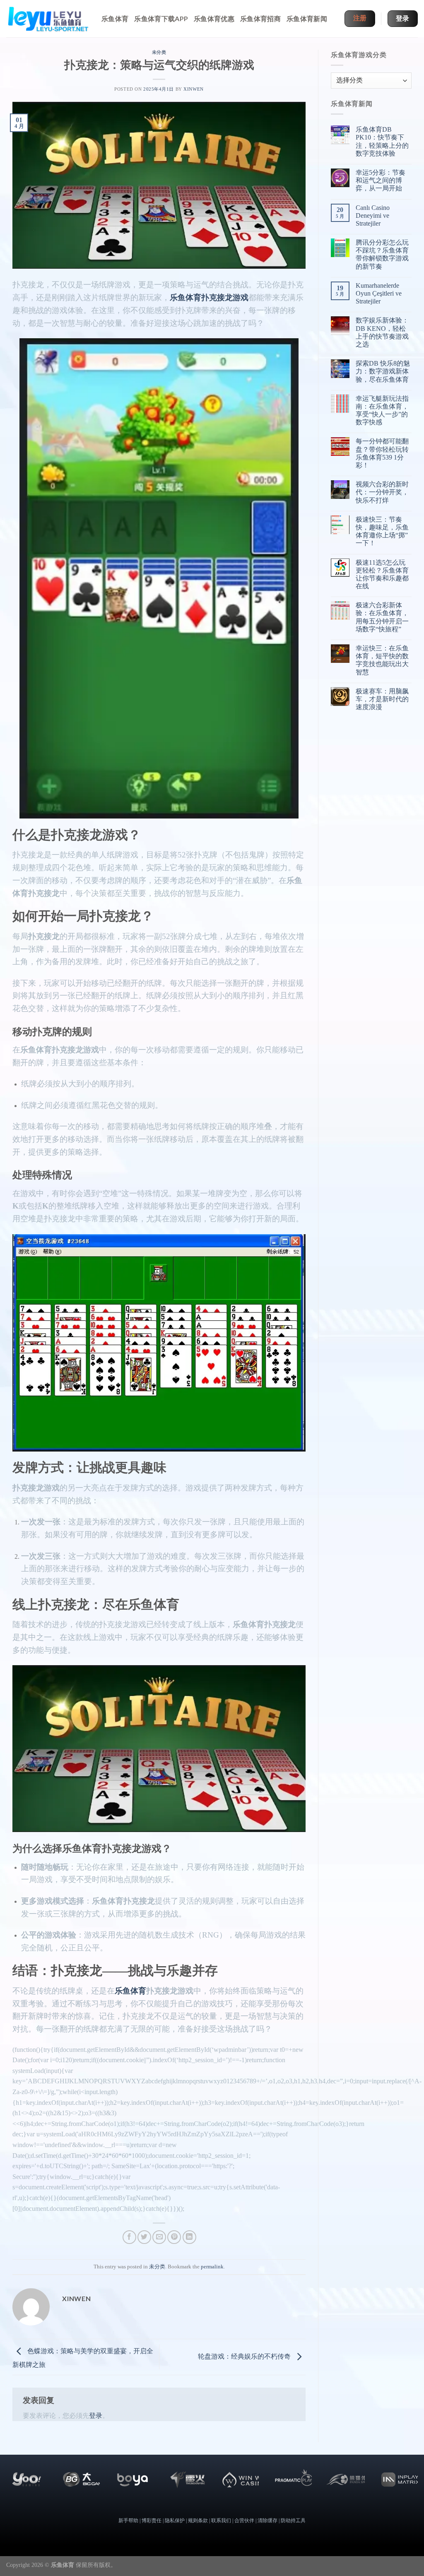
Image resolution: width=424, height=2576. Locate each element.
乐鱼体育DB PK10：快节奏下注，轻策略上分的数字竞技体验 (382, 141)
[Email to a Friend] (159, 2237)
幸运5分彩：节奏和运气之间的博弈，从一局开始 (381, 180)
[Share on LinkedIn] (189, 2237)
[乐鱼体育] (48, 19)
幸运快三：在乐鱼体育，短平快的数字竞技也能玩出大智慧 (382, 660)
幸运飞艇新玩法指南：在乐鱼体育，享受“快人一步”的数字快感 (382, 410)
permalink (212, 2267)
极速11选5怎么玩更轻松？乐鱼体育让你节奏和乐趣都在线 (382, 574)
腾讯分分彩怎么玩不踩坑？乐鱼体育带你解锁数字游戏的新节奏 (382, 254)
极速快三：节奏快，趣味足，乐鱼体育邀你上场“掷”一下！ (382, 531)
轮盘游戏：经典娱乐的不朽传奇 (245, 2356)
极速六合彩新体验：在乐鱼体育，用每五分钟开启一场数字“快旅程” (382, 617)
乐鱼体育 (115, 18)
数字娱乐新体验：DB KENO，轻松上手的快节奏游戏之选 (382, 332)
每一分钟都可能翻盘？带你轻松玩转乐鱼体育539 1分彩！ (382, 453)
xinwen (193, 89)
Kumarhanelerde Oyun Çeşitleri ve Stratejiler (379, 293)
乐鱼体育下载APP (161, 18)
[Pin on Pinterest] (174, 2237)
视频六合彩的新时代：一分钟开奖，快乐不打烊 (382, 492)
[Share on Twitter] (144, 2237)
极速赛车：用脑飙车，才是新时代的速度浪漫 (382, 699)
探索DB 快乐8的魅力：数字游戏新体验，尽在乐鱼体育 (383, 371)
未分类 (159, 52)
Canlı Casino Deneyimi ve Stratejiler (373, 215)
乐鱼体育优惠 (214, 18)
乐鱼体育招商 (260, 18)
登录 (96, 2416)
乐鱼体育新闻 (307, 18)
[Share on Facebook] (129, 2237)
